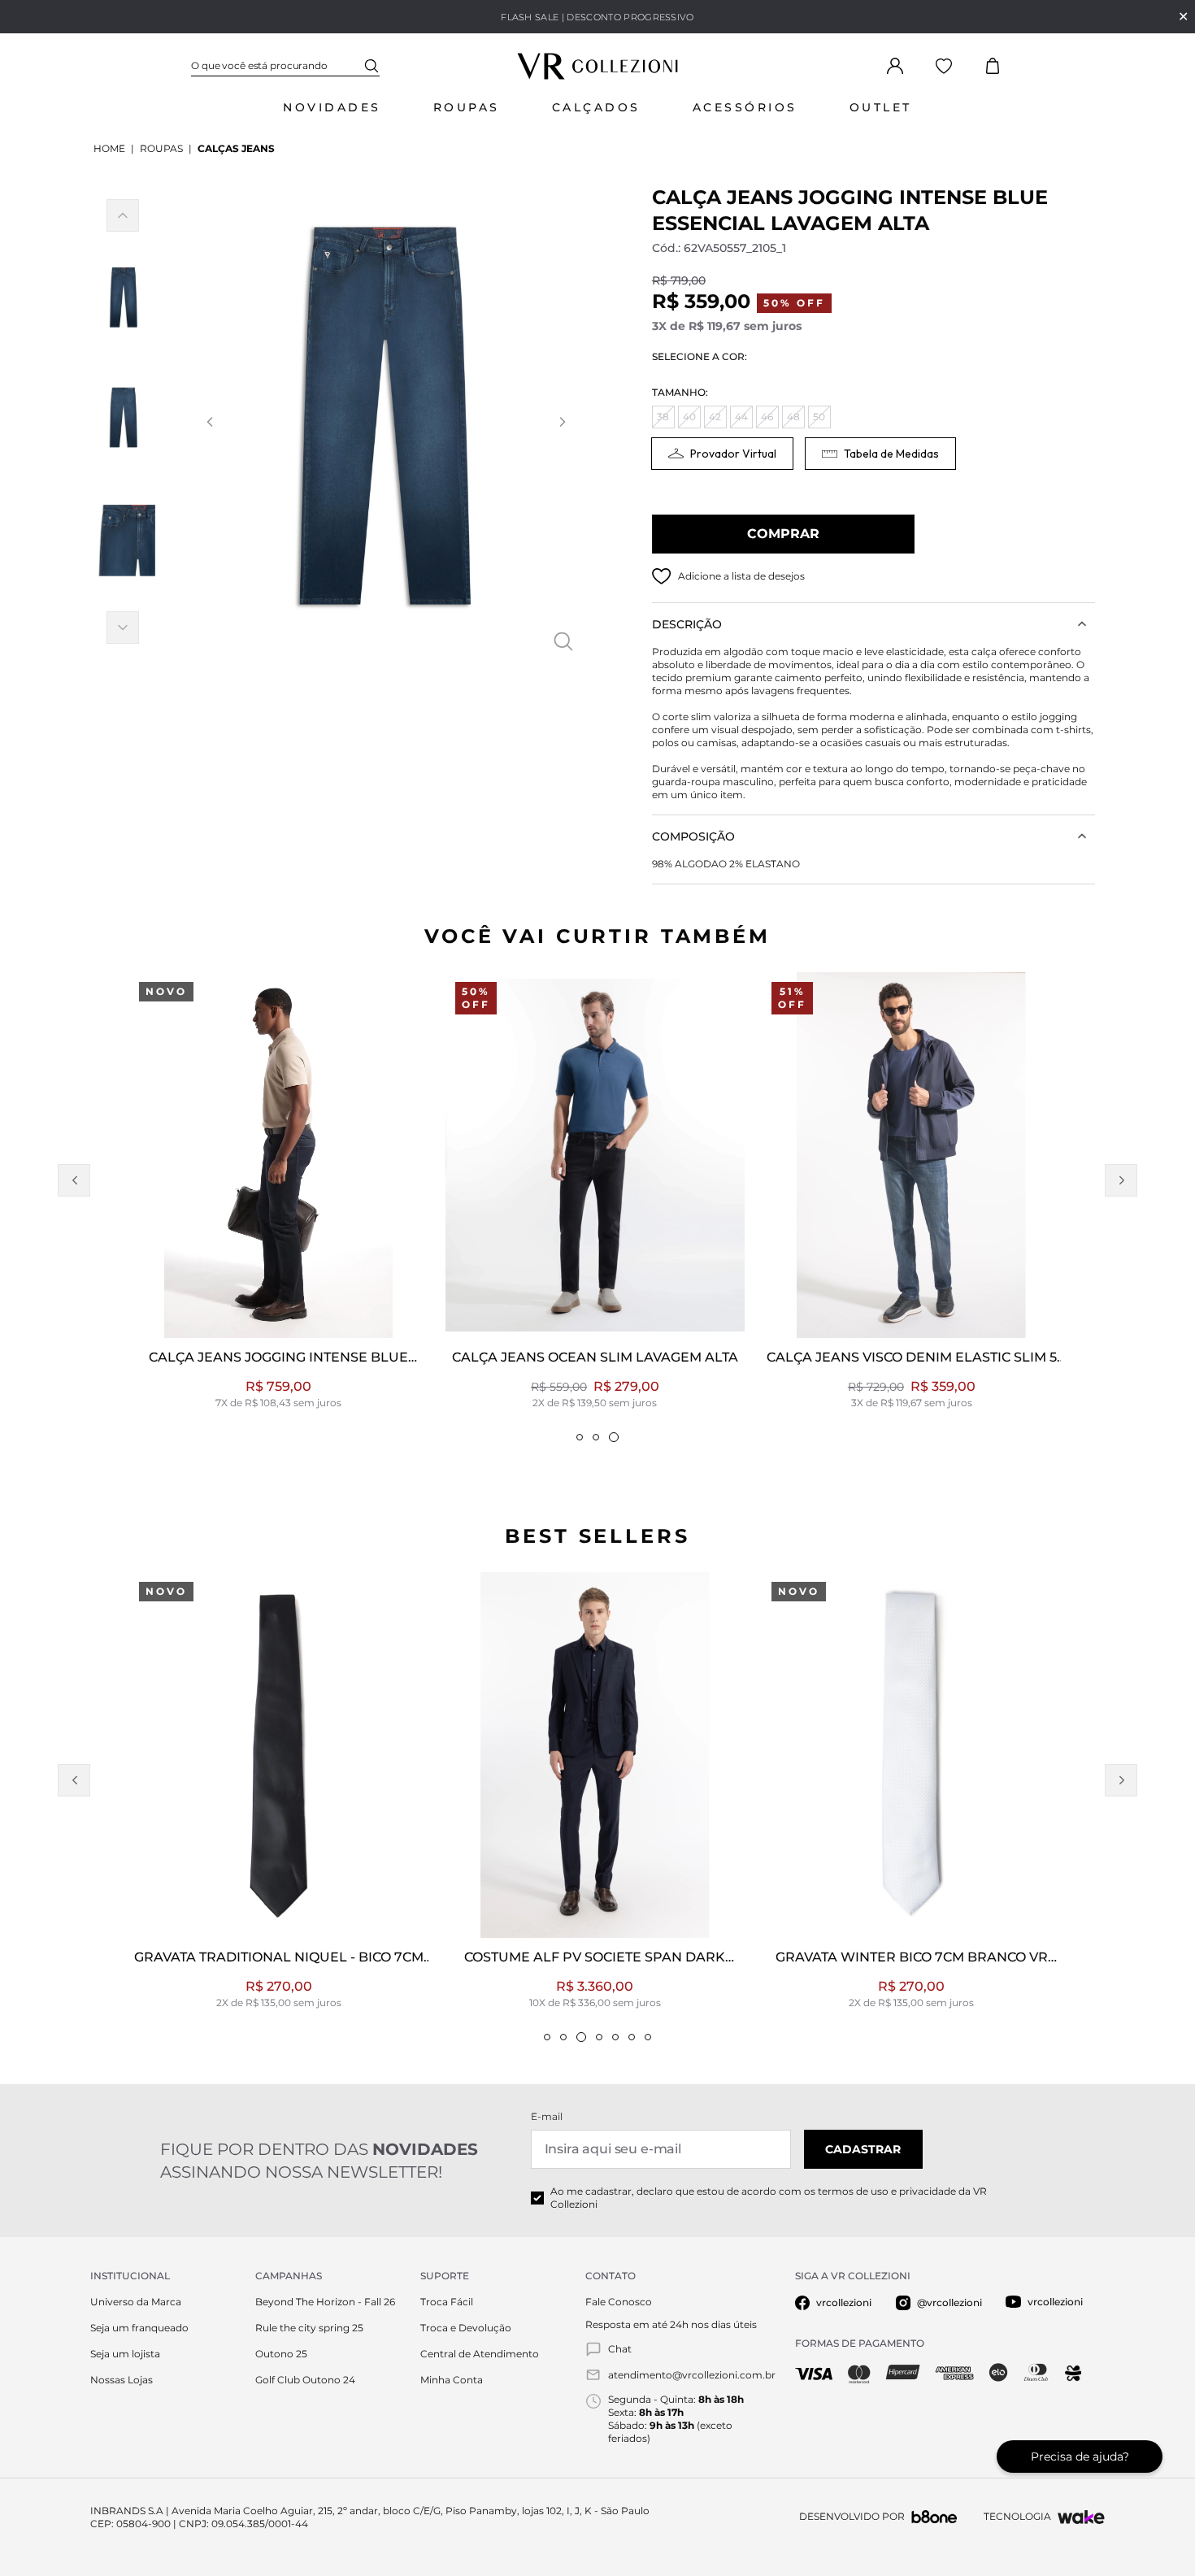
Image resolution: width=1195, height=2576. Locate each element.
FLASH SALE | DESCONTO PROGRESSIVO (597, 17)
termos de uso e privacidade (887, 2191)
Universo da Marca (136, 2302)
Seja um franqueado (139, 2328)
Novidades (332, 107)
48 (793, 417)
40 (689, 417)
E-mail (547, 2116)
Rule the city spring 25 (309, 2328)
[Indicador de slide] (580, 1437)
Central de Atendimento (480, 2354)
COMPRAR (783, 534)
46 (767, 417)
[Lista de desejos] (944, 66)
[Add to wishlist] (662, 576)
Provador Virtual (733, 454)
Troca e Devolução (466, 2328)
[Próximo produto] (1121, 1180)
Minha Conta (452, 2380)
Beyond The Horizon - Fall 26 (325, 2302)
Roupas (467, 107)
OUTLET (881, 107)
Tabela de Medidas (891, 454)
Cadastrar (863, 2149)
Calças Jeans (236, 148)
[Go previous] (209, 422)
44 (741, 417)
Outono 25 (281, 2354)
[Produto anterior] (74, 1180)
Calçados (596, 107)
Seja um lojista (125, 2354)
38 (663, 417)
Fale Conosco (619, 2302)
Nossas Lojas (122, 2380)
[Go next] (562, 422)
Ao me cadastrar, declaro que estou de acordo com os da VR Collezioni (769, 2198)
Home (109, 148)
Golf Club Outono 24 (305, 2380)
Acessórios (745, 107)
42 (715, 417)
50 (819, 417)
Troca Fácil (447, 2302)
